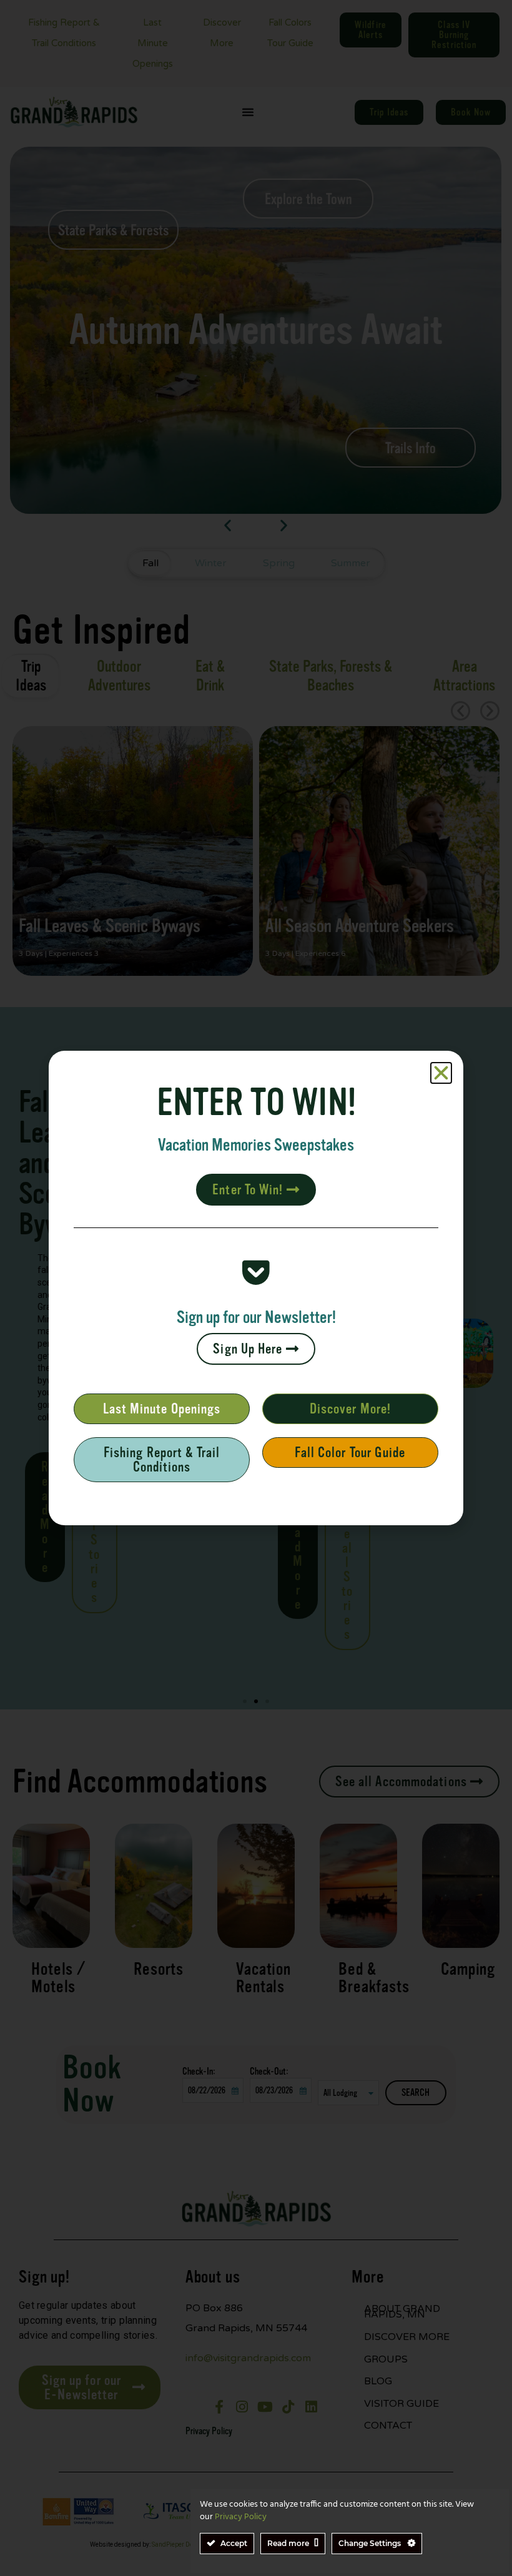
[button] (441, 1073)
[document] (256, 1288)
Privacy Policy (241, 2517)
